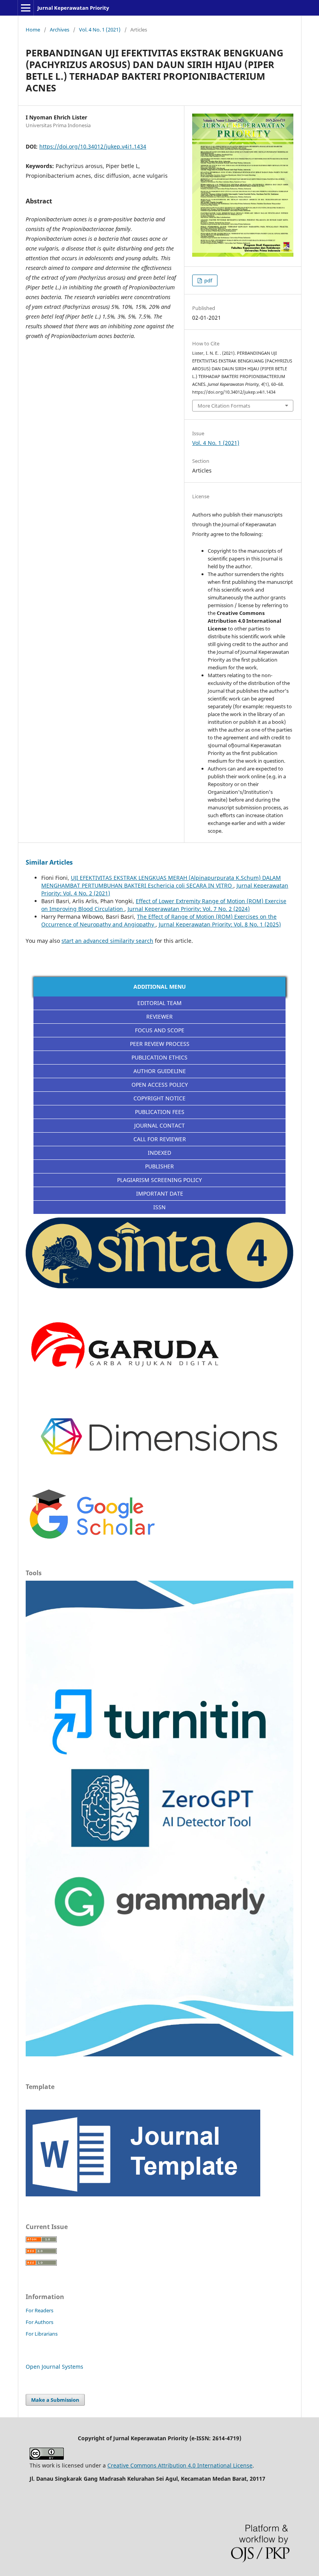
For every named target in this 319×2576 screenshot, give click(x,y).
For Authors (39, 2322)
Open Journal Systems (54, 2367)
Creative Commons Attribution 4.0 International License (180, 2465)
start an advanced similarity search (107, 941)
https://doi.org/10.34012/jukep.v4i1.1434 (93, 146)
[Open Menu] (26, 8)
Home (33, 30)
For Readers (39, 2310)
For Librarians (42, 2334)
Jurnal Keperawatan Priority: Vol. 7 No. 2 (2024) (189, 909)
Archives (60, 30)
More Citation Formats (224, 406)
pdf (208, 280)
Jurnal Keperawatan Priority (73, 8)
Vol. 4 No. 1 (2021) (100, 30)
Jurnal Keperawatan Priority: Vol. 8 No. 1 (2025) (220, 924)
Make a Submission (55, 2400)
